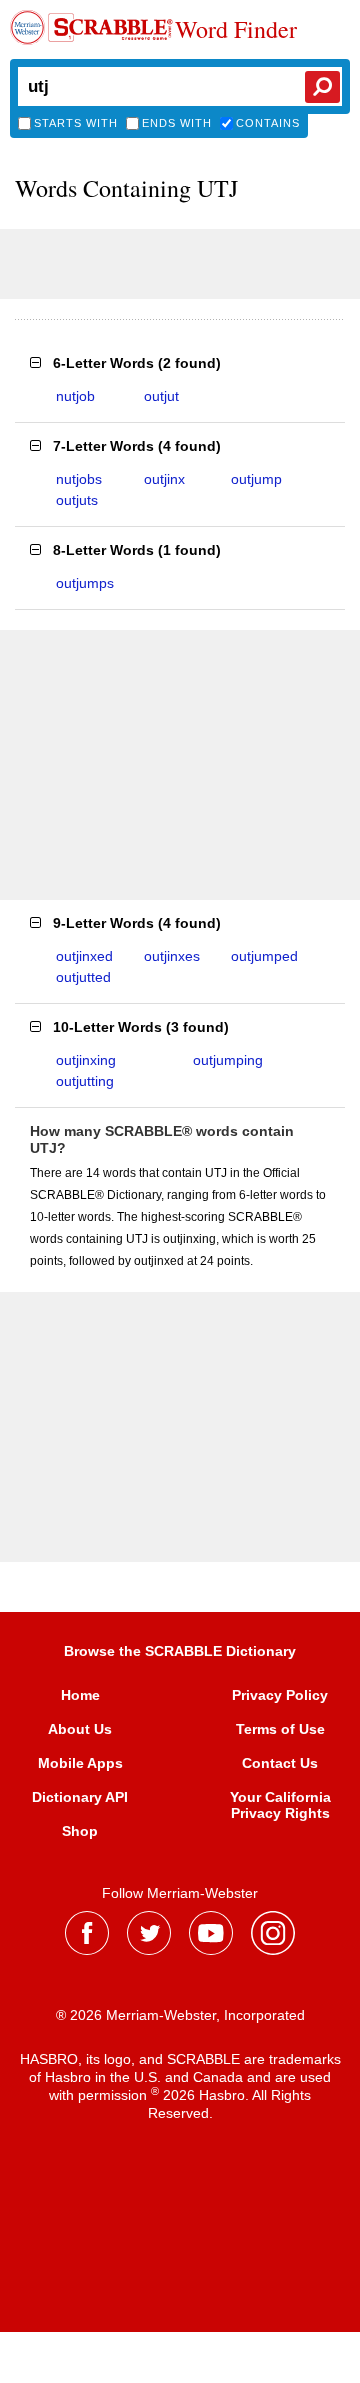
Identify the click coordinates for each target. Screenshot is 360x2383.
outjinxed (84, 956)
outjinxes (172, 956)
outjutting (85, 1081)
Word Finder (236, 30)
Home (80, 1695)
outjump (256, 479)
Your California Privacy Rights (280, 1805)
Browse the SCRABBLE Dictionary (180, 1651)
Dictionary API (80, 1797)
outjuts (77, 500)
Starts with (76, 123)
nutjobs (79, 479)
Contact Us (280, 1763)
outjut (161, 396)
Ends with (177, 123)
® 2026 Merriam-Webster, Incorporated (180, 2015)
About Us (80, 1729)
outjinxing (86, 1060)
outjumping (228, 1060)
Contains (268, 123)
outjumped (264, 956)
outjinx (164, 479)
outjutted (83, 977)
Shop (80, 1831)
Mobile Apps (80, 1763)
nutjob (75, 396)
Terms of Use (280, 1729)
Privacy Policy (280, 1695)
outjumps (85, 583)
